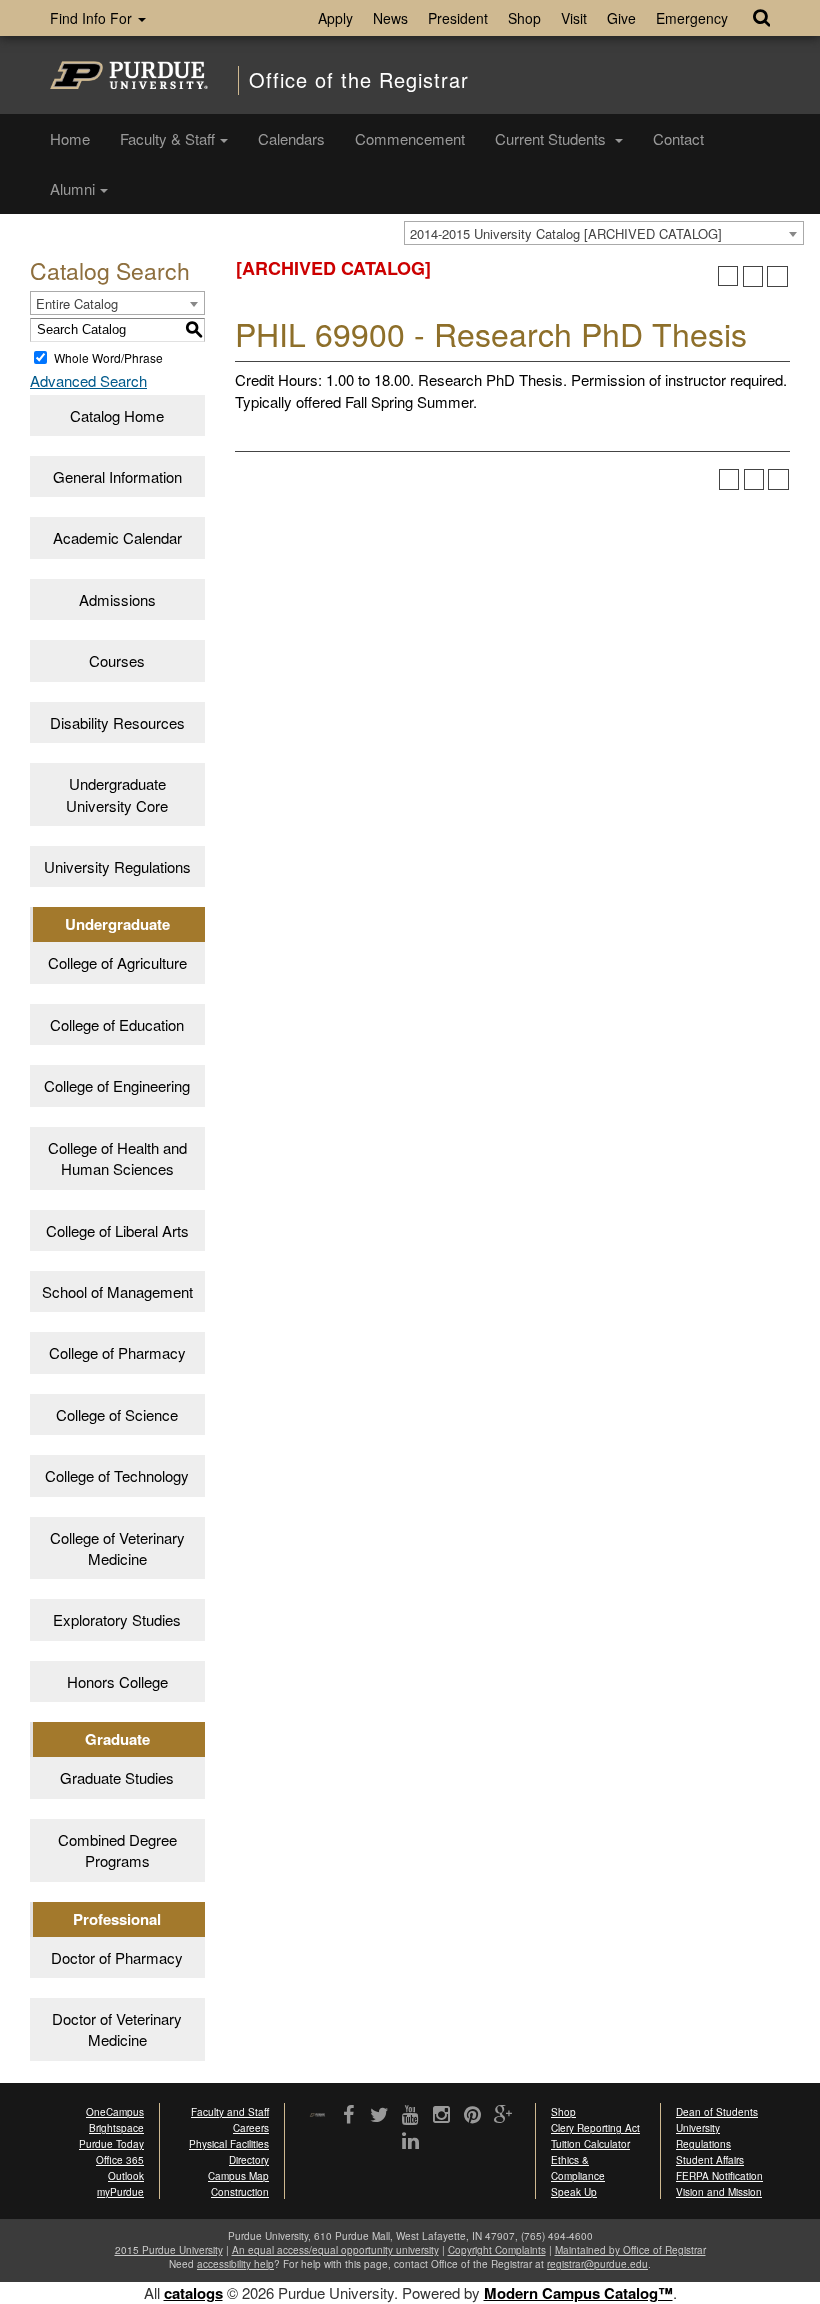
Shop (524, 18)
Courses (117, 660)
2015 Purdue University (169, 2250)
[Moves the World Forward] (317, 2116)
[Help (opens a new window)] (777, 276)
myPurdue (120, 2192)
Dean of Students (717, 2112)
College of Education (117, 1024)
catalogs (193, 2293)
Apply (335, 18)
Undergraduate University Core (117, 794)
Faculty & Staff (167, 138)
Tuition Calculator (590, 2144)
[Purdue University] (129, 75)
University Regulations (117, 866)
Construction (240, 2192)
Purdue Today (111, 2144)
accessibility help (235, 2264)
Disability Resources (117, 722)
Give (621, 18)
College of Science (117, 1414)
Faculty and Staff (230, 2112)
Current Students (552, 138)
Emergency (692, 18)
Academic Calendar (117, 537)
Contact (678, 138)
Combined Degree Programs (117, 1850)
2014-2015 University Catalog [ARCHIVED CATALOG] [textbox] (566, 233)
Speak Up (574, 2192)
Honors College (117, 1681)
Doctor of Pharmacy (117, 1957)
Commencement (410, 138)
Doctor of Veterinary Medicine (117, 2029)
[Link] (348, 2116)
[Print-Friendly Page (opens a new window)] (753, 276)
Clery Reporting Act (595, 2128)
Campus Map (238, 2176)
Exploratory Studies (117, 1619)
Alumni (72, 188)
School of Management (117, 1291)
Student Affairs (710, 2160)
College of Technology (117, 1475)
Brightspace (116, 2128)
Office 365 (120, 2160)
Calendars (291, 138)
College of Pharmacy (117, 1352)
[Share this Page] (728, 276)
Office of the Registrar (359, 80)
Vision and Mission (719, 2192)
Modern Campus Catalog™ (578, 2293)
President (458, 18)
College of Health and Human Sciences (117, 1158)
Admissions (117, 599)
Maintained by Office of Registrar (630, 2250)
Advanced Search (88, 380)
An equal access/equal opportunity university (335, 2250)
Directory (249, 2160)
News (390, 18)
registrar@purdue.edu (597, 2264)
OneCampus (115, 2112)
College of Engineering (117, 1085)
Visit (574, 18)
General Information (117, 476)
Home (70, 138)
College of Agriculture (117, 962)
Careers (251, 2128)
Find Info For (93, 18)
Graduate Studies (117, 1777)
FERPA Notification (719, 2176)
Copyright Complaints (497, 2250)
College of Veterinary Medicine (117, 1548)
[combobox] (604, 233)
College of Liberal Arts (117, 1230)
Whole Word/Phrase (108, 357)
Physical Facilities (229, 2144)
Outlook (126, 2176)
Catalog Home (117, 415)
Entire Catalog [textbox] (77, 303)
